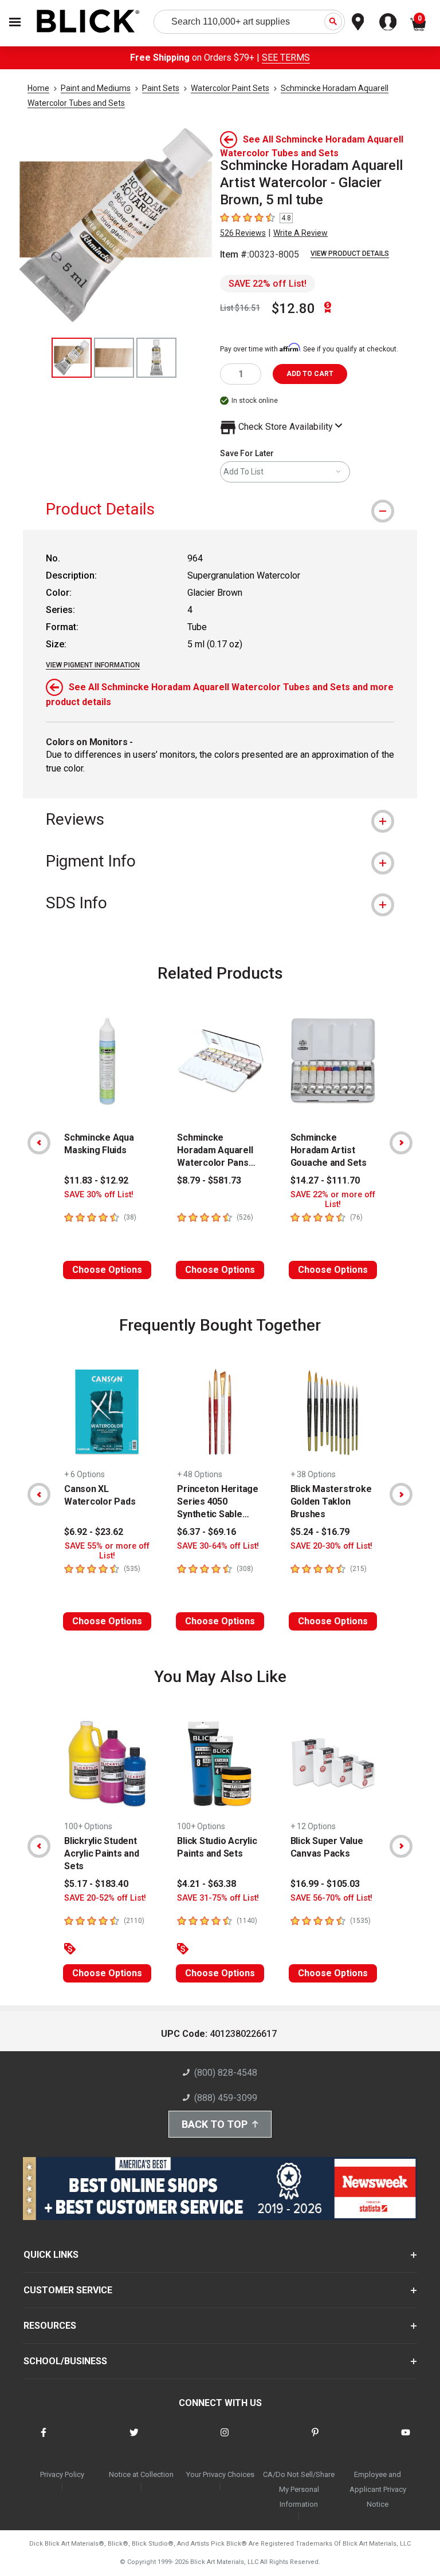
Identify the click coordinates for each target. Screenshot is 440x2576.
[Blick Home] (88, 22)
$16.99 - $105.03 (325, 1884)
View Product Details (350, 254)
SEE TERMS (286, 58)
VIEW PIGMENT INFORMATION (93, 665)
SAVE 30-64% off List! (218, 1546)
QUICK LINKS (51, 2255)
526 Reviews (243, 233)
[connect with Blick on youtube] (406, 2440)
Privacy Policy (62, 2474)
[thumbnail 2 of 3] (114, 358)
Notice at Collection (141, 2474)
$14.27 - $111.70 (325, 1180)
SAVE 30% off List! (99, 1195)
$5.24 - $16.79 (320, 1532)
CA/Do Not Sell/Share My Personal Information (299, 2489)
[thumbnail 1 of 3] (72, 358)
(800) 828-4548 (226, 2073)
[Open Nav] (15, 22)
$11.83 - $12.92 (96, 1180)
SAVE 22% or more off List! (333, 1200)
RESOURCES (50, 2326)
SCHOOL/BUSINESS (65, 2361)
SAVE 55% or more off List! (107, 1551)
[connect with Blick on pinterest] (315, 2440)
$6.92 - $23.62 (94, 1532)
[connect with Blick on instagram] (225, 2440)
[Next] (401, 1143)
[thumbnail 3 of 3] (156, 358)
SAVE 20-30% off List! (331, 1546)
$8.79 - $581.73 (209, 1180)
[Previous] (39, 1143)
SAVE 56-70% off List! (331, 1898)
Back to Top (215, 2124)
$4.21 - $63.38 (207, 1884)
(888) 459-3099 (226, 2098)
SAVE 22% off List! (268, 284)
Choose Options (107, 1270)
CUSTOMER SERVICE (68, 2290)
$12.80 (293, 308)
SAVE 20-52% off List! (105, 1898)
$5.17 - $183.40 (96, 1884)
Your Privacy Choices (220, 2474)
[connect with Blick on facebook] (44, 2440)
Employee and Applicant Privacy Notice (378, 2489)
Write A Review (300, 233)
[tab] (220, 509)
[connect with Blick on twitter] (134, 2440)
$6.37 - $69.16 (207, 1532)
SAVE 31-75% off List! (218, 1898)
